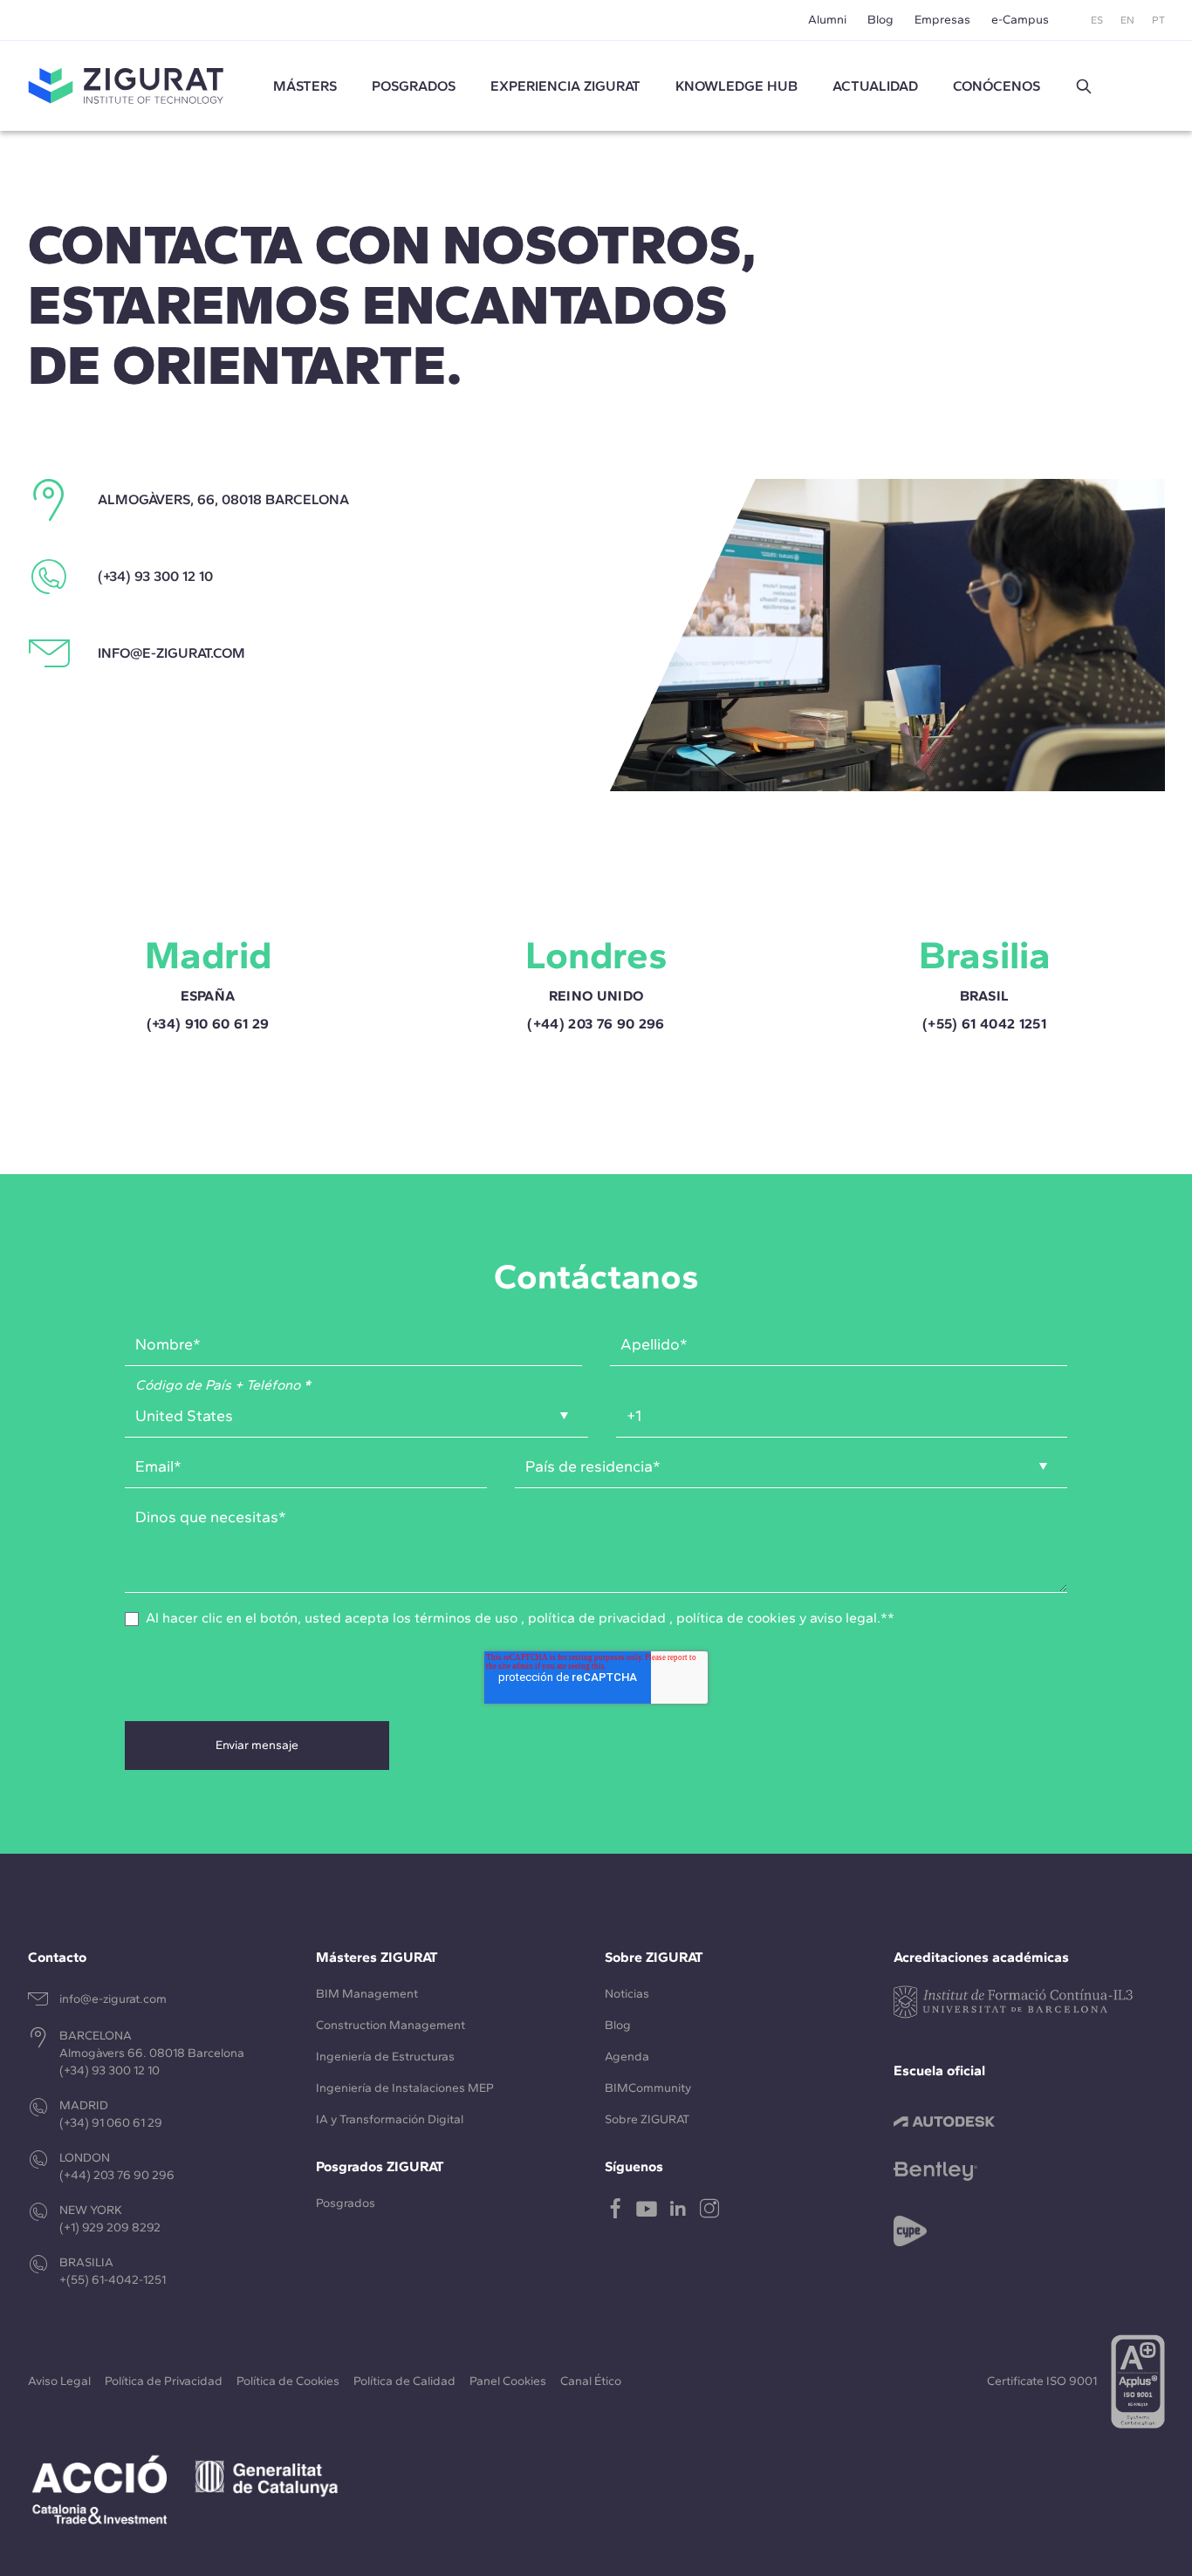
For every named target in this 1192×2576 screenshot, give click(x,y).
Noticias (627, 1994)
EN (1127, 20)
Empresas (942, 20)
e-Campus (1020, 20)
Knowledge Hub (736, 86)
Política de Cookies (288, 2381)
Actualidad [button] (875, 86)
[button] (1084, 86)
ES (1097, 20)
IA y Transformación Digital (390, 2119)
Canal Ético (591, 2381)
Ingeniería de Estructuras (385, 2057)
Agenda (627, 2057)
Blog (880, 20)
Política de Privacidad (164, 2381)
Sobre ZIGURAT (647, 2119)
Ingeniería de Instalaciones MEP (405, 2088)
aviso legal (843, 1618)
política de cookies (736, 1618)
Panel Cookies (508, 2381)
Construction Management (390, 2025)
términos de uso (466, 1618)
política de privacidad (597, 1618)
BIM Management (367, 1994)
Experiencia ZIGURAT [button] (565, 86)
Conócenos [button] (997, 86)
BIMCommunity (648, 2088)
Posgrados (414, 86)
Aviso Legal (59, 2381)
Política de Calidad (404, 2381)
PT (1158, 20)
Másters (305, 86)
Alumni (827, 20)
